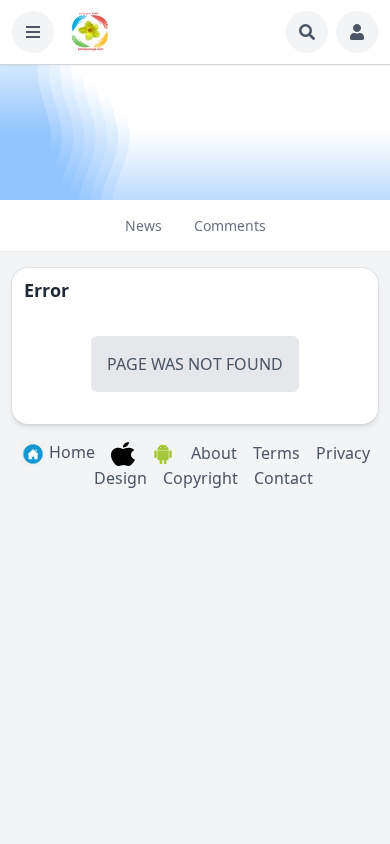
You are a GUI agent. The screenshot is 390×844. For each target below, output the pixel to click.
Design (120, 478)
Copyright (200, 478)
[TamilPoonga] (90, 32)
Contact (283, 478)
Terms (276, 453)
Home (70, 452)
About (214, 453)
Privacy (343, 453)
